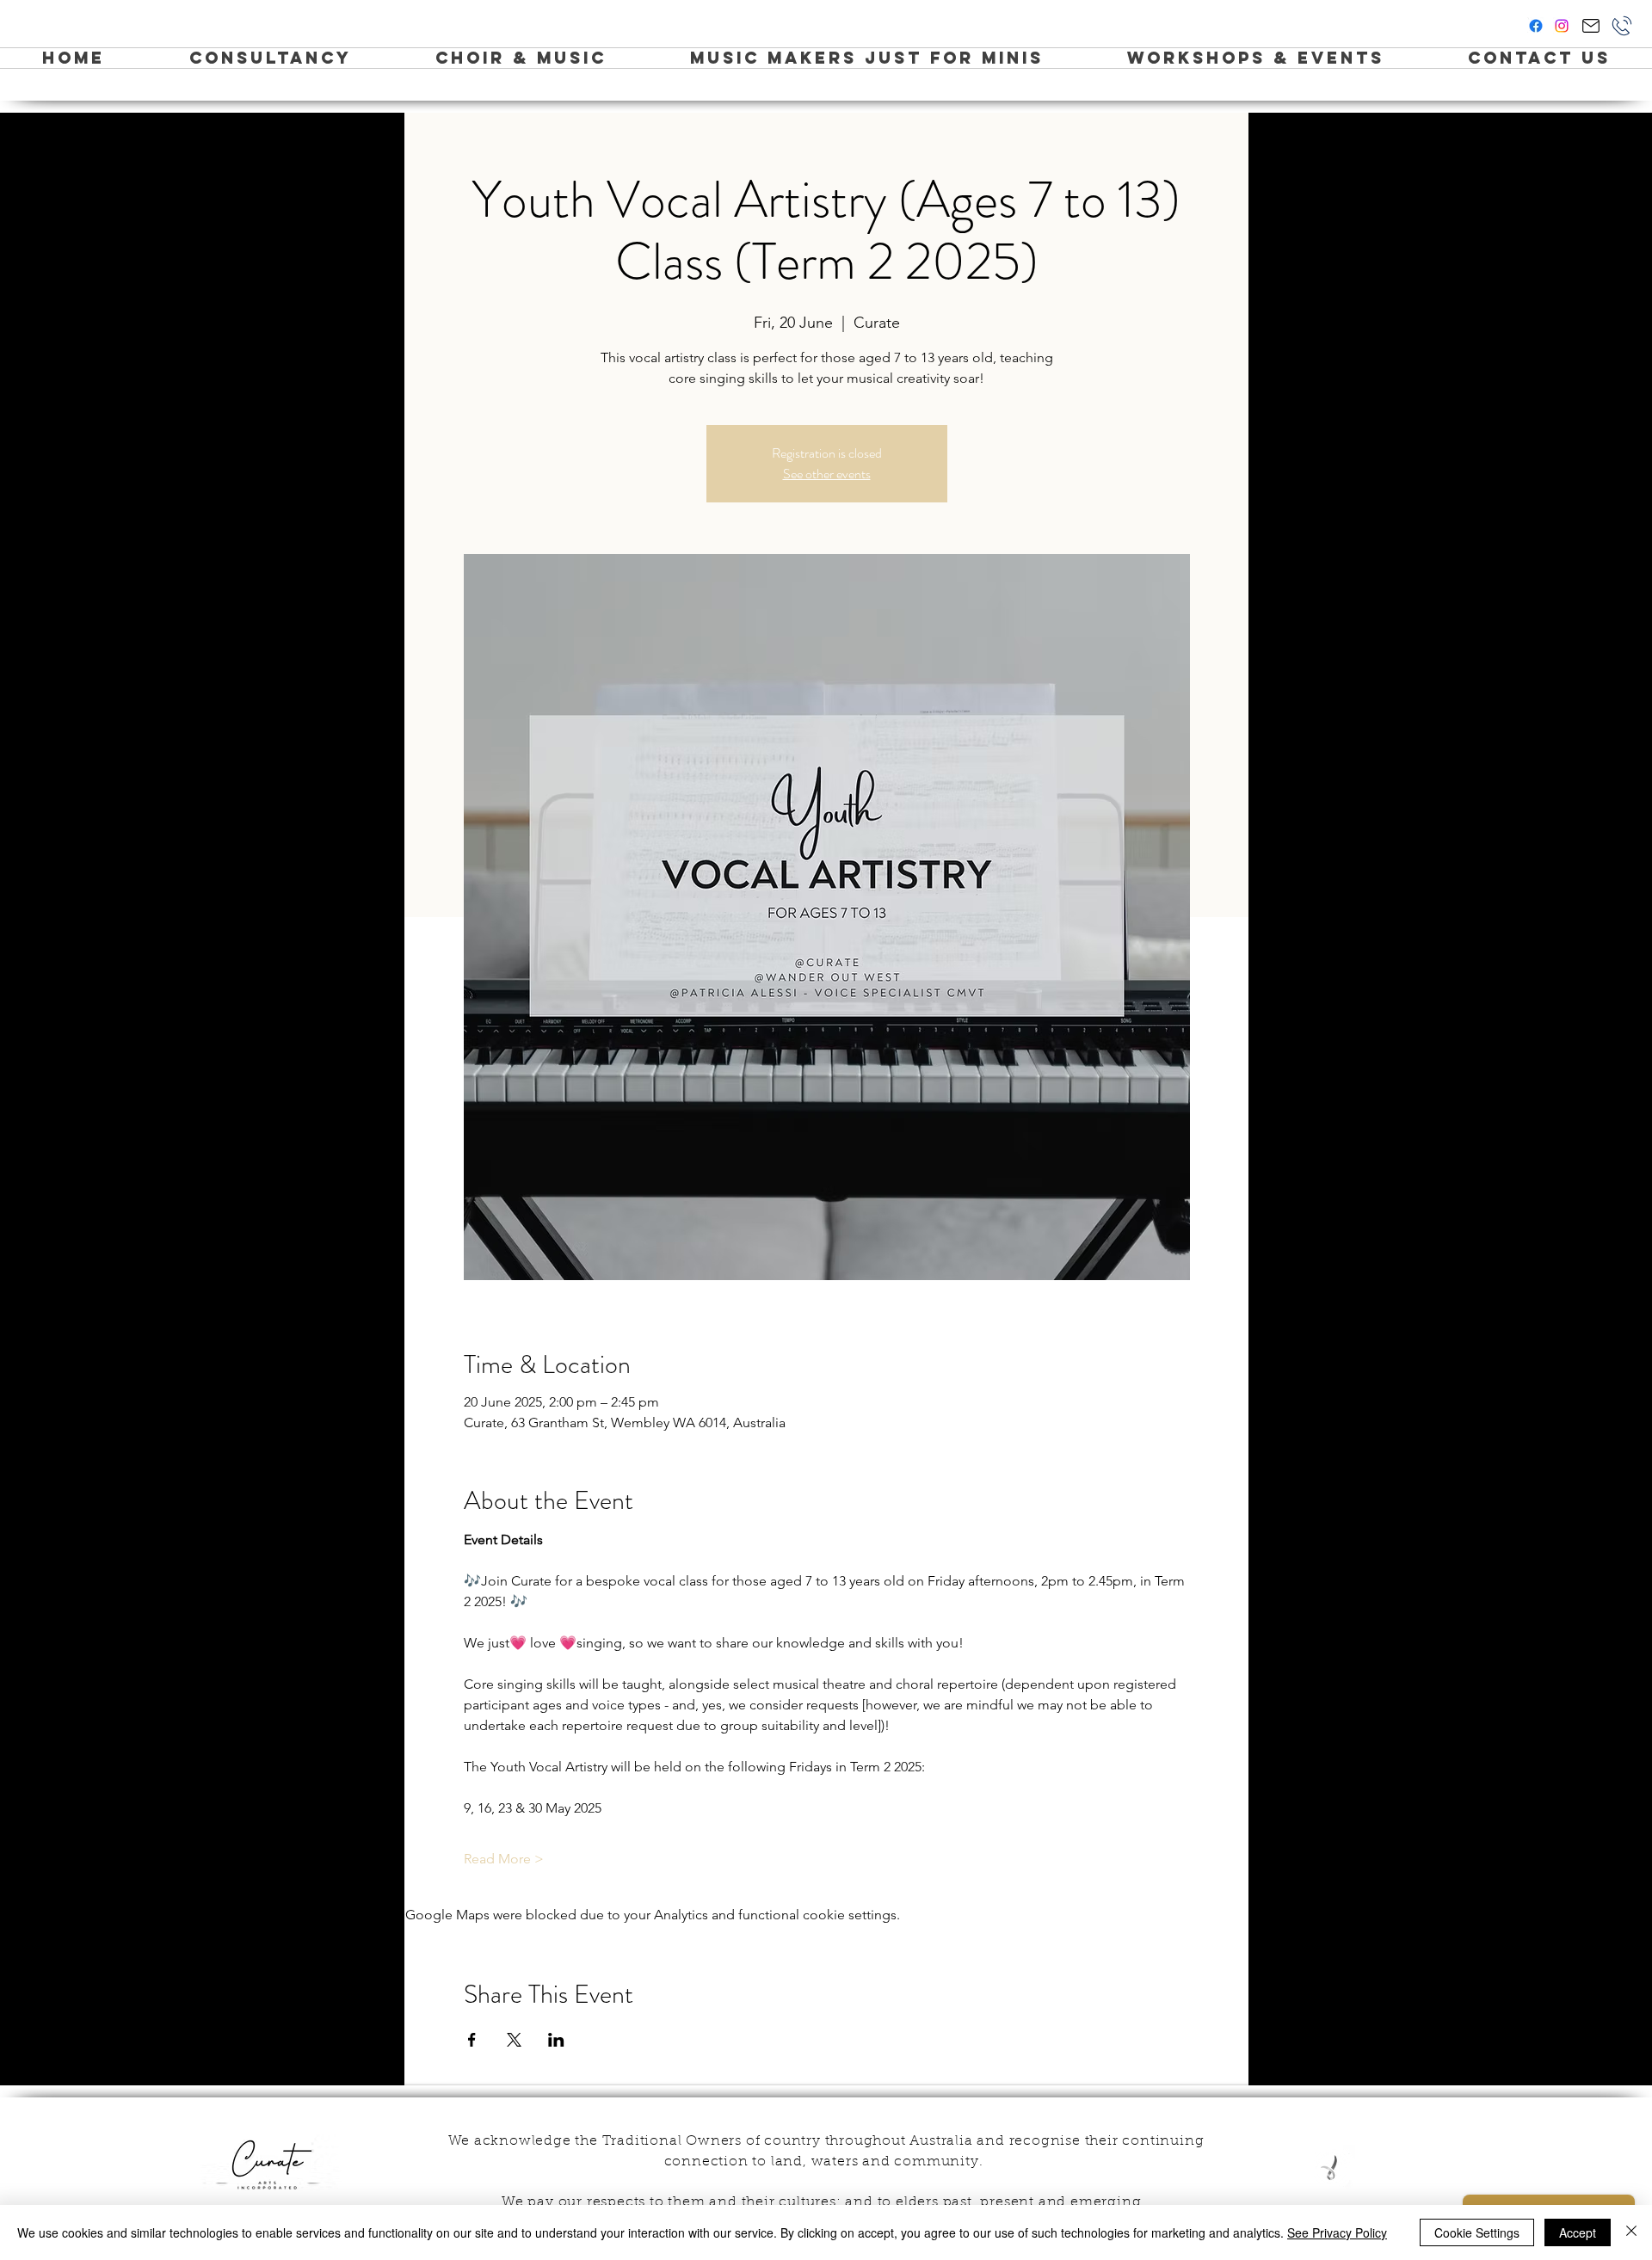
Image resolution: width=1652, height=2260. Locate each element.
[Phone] (1622, 26)
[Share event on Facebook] (472, 2040)
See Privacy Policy (1337, 2232)
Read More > (504, 1859)
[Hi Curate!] (1590, 26)
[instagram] (1562, 26)
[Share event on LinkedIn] (556, 2040)
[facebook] (1536, 26)
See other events (827, 474)
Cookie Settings (1477, 2232)
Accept (1578, 2232)
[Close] (1631, 2232)
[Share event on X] (514, 2040)
